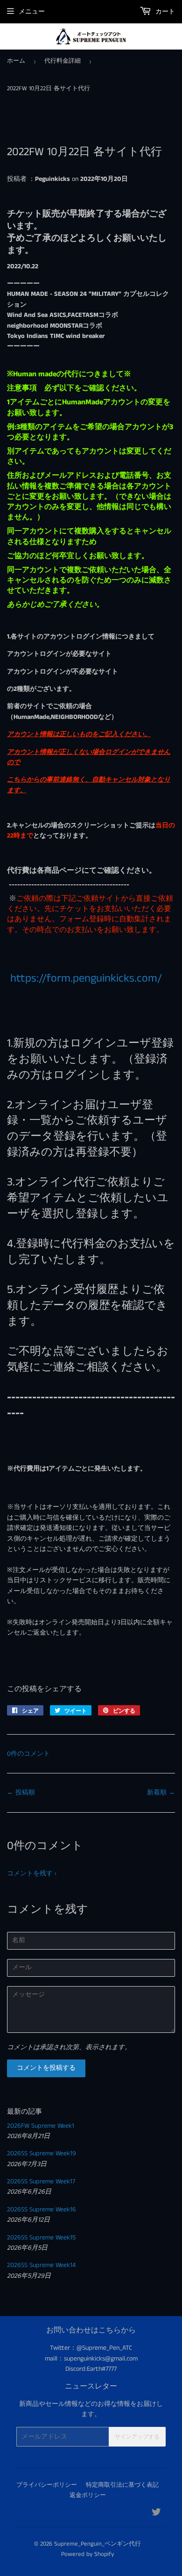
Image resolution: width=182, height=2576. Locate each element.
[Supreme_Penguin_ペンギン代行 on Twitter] (156, 2514)
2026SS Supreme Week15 (41, 2238)
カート (164, 12)
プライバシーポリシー (47, 2485)
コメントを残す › (32, 1873)
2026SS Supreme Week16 (42, 2210)
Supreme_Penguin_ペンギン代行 (98, 2544)
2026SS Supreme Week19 (42, 2153)
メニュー (32, 12)
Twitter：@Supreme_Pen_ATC (91, 2348)
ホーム (16, 61)
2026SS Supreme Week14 (41, 2265)
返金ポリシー (88, 2495)
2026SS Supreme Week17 (41, 2181)
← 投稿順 (21, 1793)
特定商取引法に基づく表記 (122, 2485)
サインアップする (137, 2437)
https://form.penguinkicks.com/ (84, 978)
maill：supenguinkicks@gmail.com (91, 2359)
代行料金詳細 (63, 61)
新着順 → (161, 1793)
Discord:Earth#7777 (91, 2369)
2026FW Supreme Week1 (41, 2126)
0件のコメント (28, 1754)
